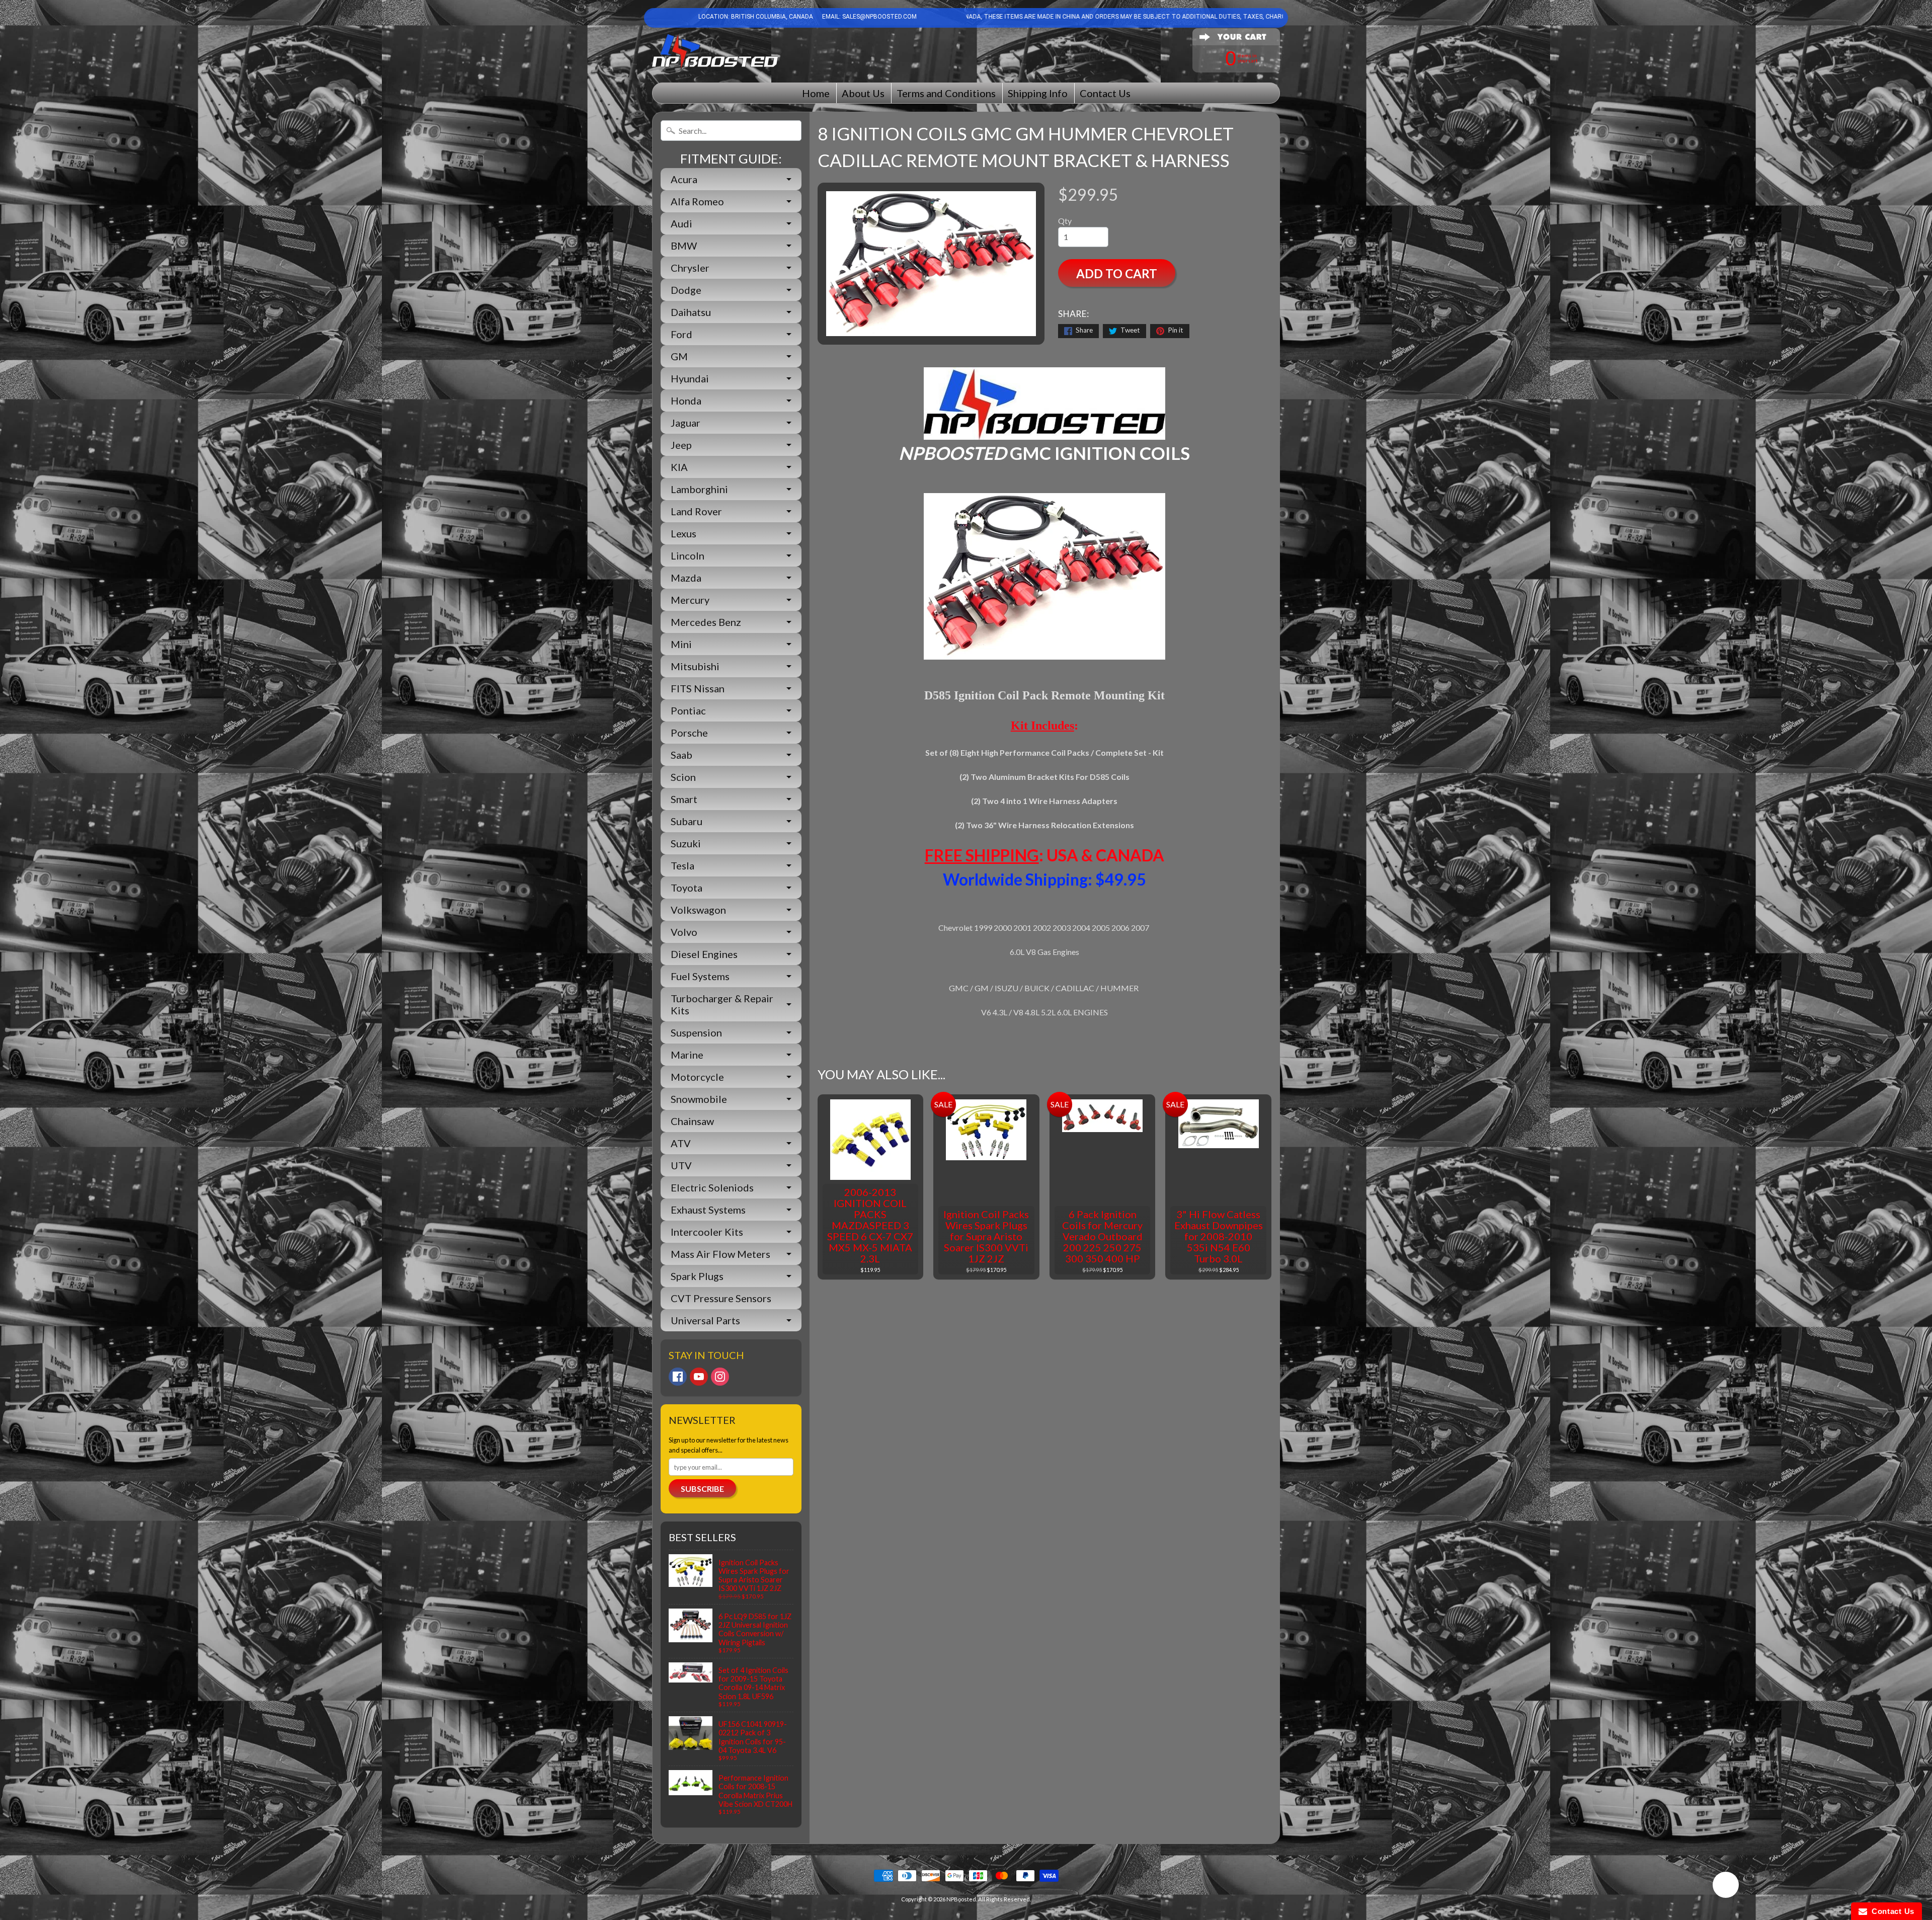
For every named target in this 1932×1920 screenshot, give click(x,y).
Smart (684, 799)
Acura (684, 179)
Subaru (687, 821)
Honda (686, 401)
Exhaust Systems (708, 1210)
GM (679, 356)
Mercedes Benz (706, 622)
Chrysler (690, 268)
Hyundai (690, 378)
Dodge (686, 290)
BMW (684, 246)
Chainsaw (692, 1121)
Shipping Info (1038, 93)
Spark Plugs (697, 1276)
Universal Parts (705, 1320)
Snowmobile (699, 1099)
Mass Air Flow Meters (720, 1254)
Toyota (687, 888)
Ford (681, 334)
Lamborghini (699, 489)
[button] (1726, 1886)
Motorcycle (697, 1077)
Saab (681, 755)
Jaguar (686, 423)
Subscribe (702, 1489)
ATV (681, 1143)
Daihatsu (691, 312)
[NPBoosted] (715, 52)
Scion (683, 777)
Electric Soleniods (712, 1187)
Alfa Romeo (697, 201)
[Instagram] (720, 1377)
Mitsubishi (695, 666)
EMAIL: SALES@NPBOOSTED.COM (869, 17)
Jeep (681, 445)
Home (816, 93)
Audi (681, 223)
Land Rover (696, 511)
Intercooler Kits (707, 1232)
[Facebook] (678, 1377)
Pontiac (688, 710)
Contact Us (1105, 93)
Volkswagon (698, 910)
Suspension (696, 1032)
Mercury (690, 600)
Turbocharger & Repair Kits (722, 1004)
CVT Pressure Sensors (721, 1298)
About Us (863, 93)
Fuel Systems (700, 976)
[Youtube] (699, 1377)
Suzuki (686, 843)
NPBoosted (961, 1899)
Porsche (689, 733)
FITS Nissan (698, 688)
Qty (1065, 221)
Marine (687, 1055)
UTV (681, 1165)
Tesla (682, 865)
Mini (681, 644)
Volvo (684, 932)
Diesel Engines (704, 954)
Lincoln (688, 555)
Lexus (683, 533)
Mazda (686, 578)
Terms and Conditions (946, 93)
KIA (679, 467)
